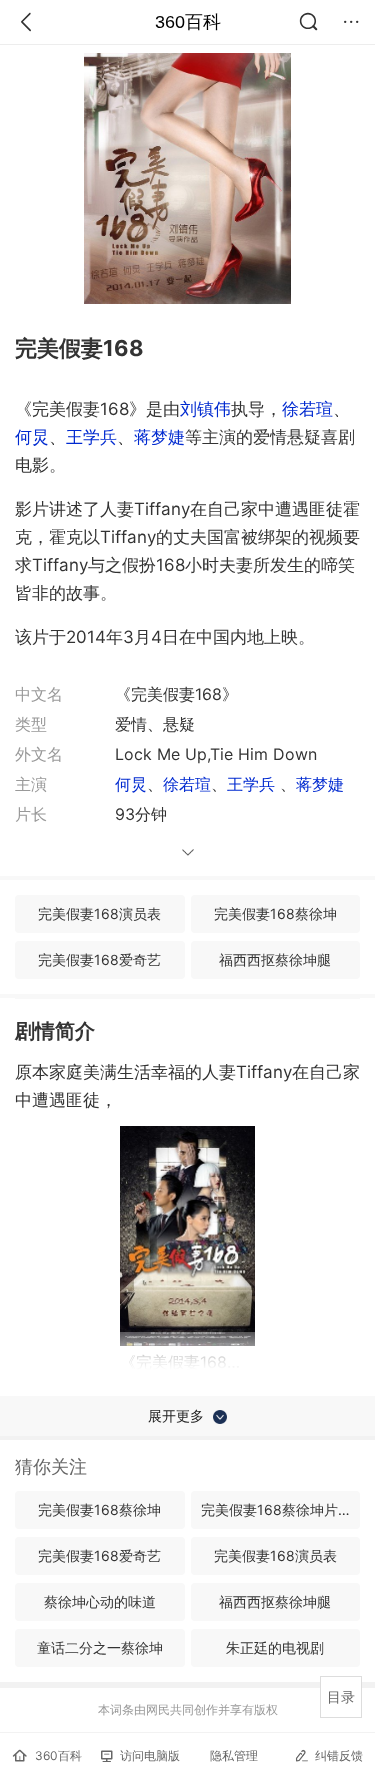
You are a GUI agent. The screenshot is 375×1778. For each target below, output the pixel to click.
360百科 (188, 22)
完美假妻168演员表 (99, 913)
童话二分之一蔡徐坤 (100, 1647)
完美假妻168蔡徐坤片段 (276, 1509)
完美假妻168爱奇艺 (99, 959)
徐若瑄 (307, 409)
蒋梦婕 (159, 437)
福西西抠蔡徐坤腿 (275, 959)
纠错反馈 (339, 1755)
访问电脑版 (150, 1755)
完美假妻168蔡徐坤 (275, 913)
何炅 (32, 437)
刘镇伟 (205, 409)
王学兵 (91, 437)
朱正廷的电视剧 (275, 1647)
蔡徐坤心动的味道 (100, 1601)
